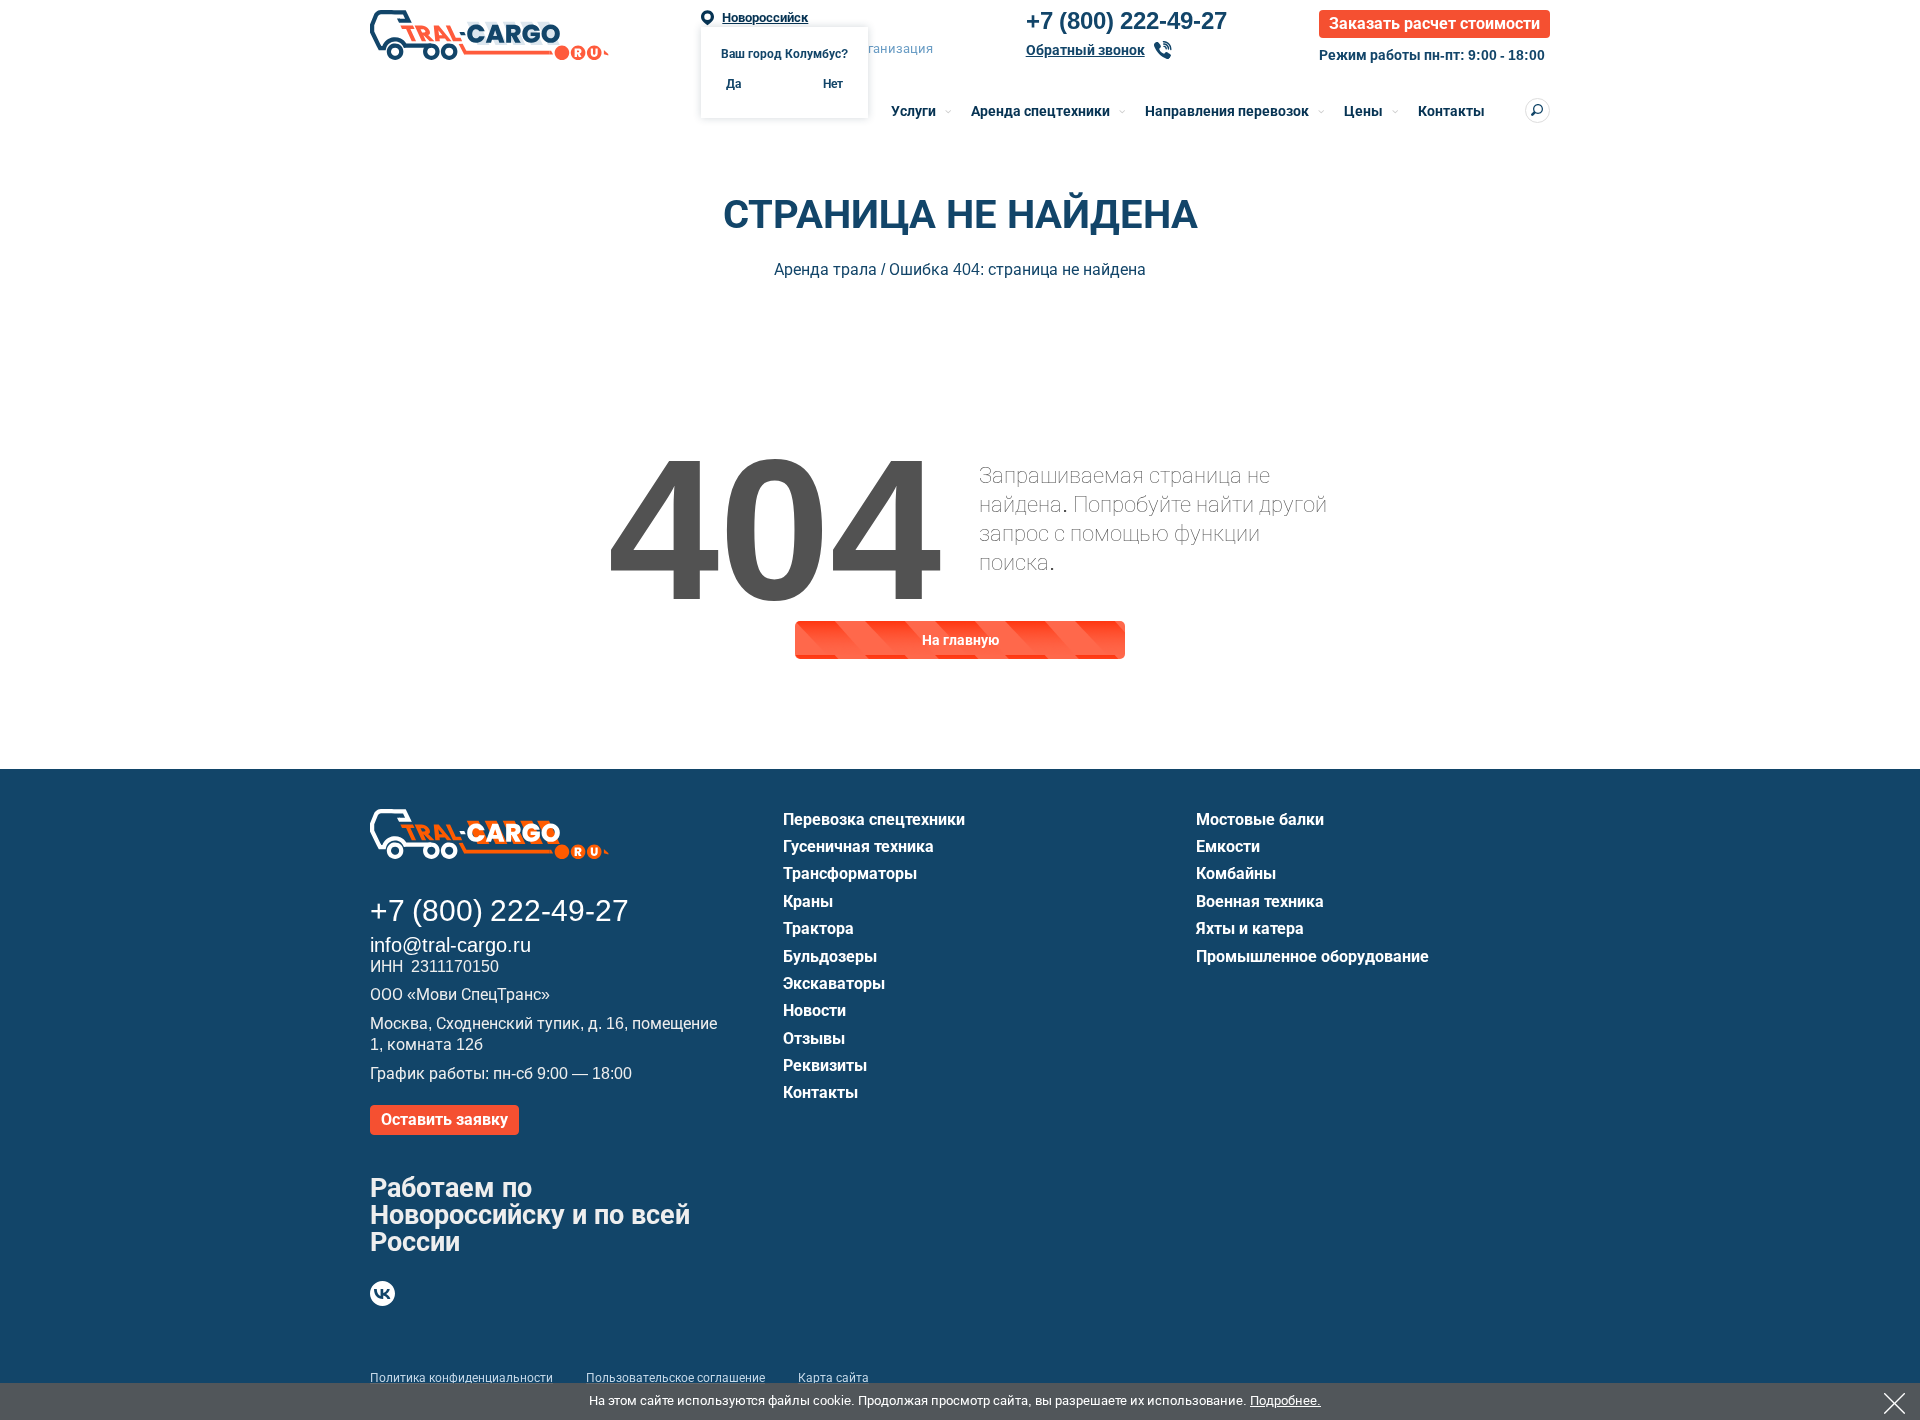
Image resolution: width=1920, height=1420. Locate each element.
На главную (960, 640)
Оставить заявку (444, 1119)
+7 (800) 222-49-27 (1126, 21)
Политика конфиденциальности (461, 1378)
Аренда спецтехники (1040, 111)
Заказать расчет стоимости (1434, 23)
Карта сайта (833, 1378)
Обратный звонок (1085, 50)
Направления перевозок (1227, 111)
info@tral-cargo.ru (450, 945)
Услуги (913, 111)
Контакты (1451, 111)
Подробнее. (1285, 1400)
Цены (1363, 111)
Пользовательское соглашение (675, 1378)
